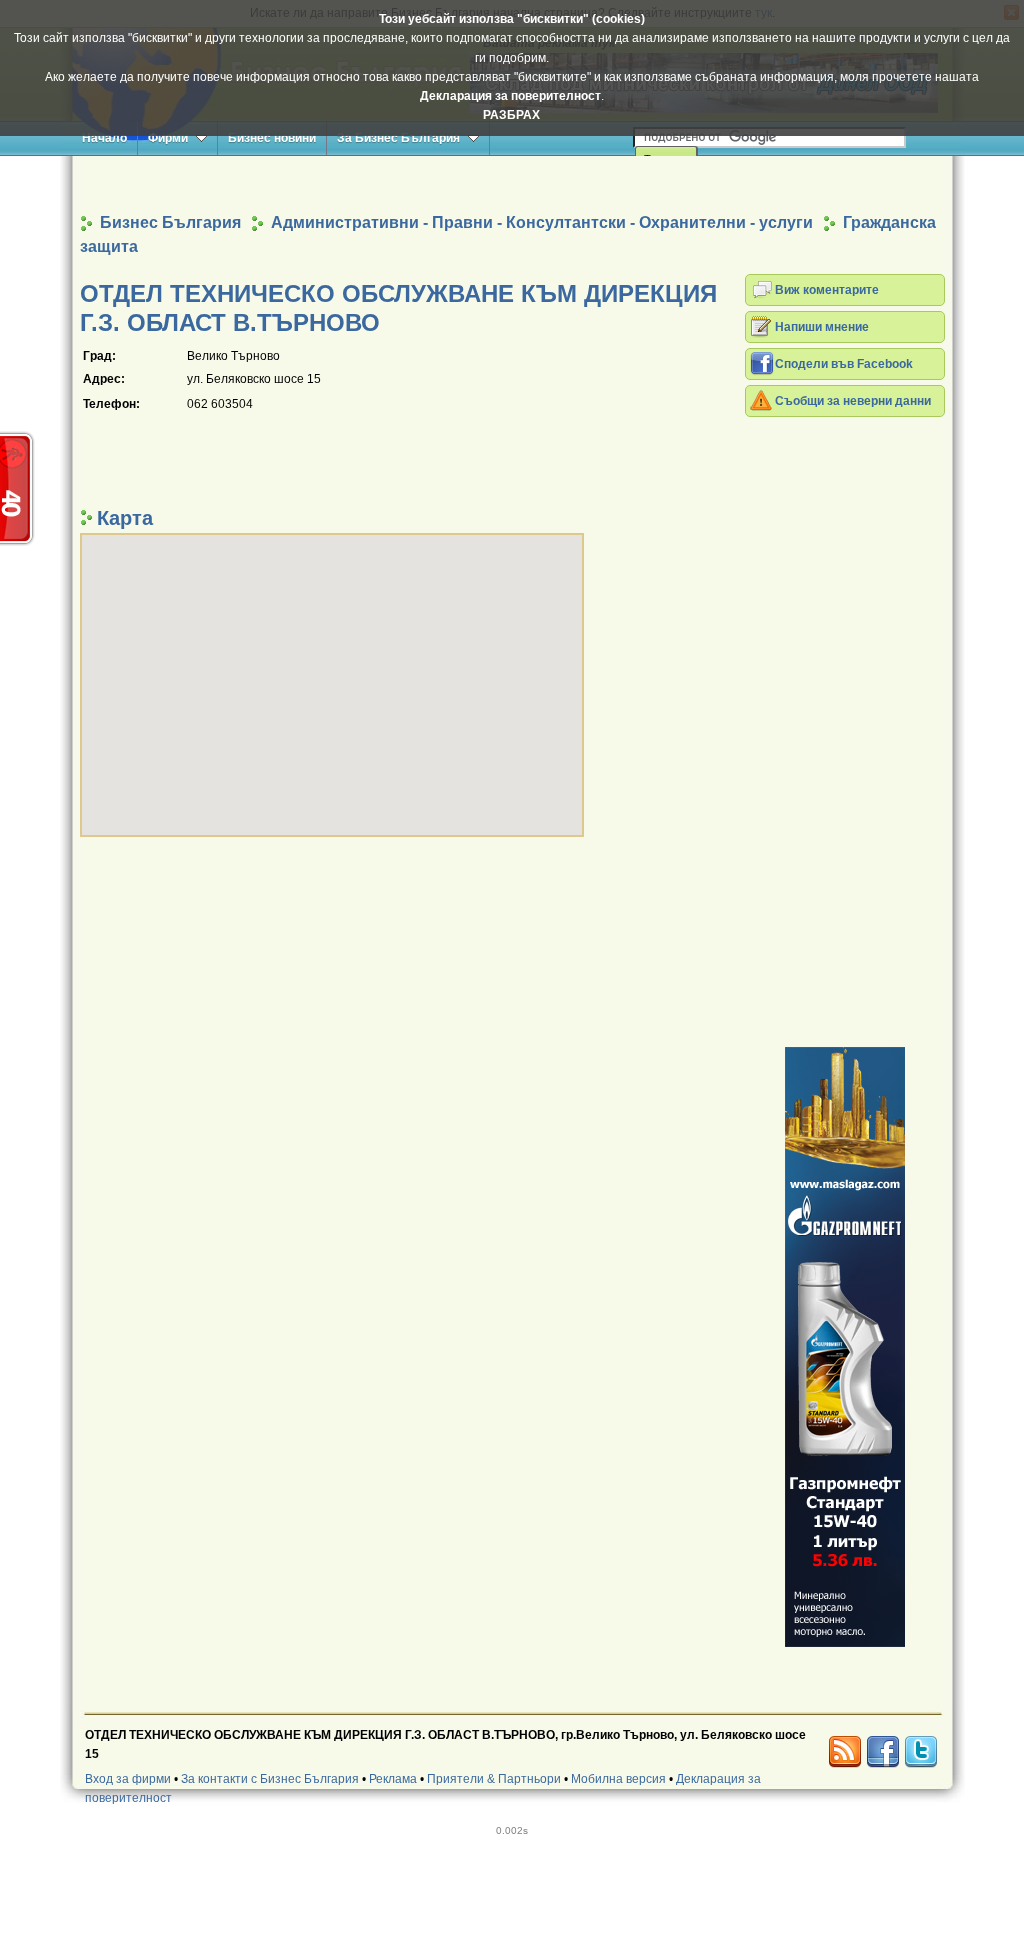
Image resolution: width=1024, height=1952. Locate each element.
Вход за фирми (128, 1779)
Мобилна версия (618, 1779)
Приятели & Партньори (494, 1779)
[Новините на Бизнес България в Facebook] (883, 1752)
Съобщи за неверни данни (853, 401)
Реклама (393, 1779)
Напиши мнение (822, 327)
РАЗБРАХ (511, 115)
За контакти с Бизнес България (270, 1779)
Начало (104, 138)
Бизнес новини (272, 138)
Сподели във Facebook (844, 364)
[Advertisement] (512, 183)
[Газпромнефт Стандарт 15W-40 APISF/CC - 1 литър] (845, 1347)
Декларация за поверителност (510, 96)
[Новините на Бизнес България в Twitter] (921, 1752)
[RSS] (845, 1752)
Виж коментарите (827, 290)
